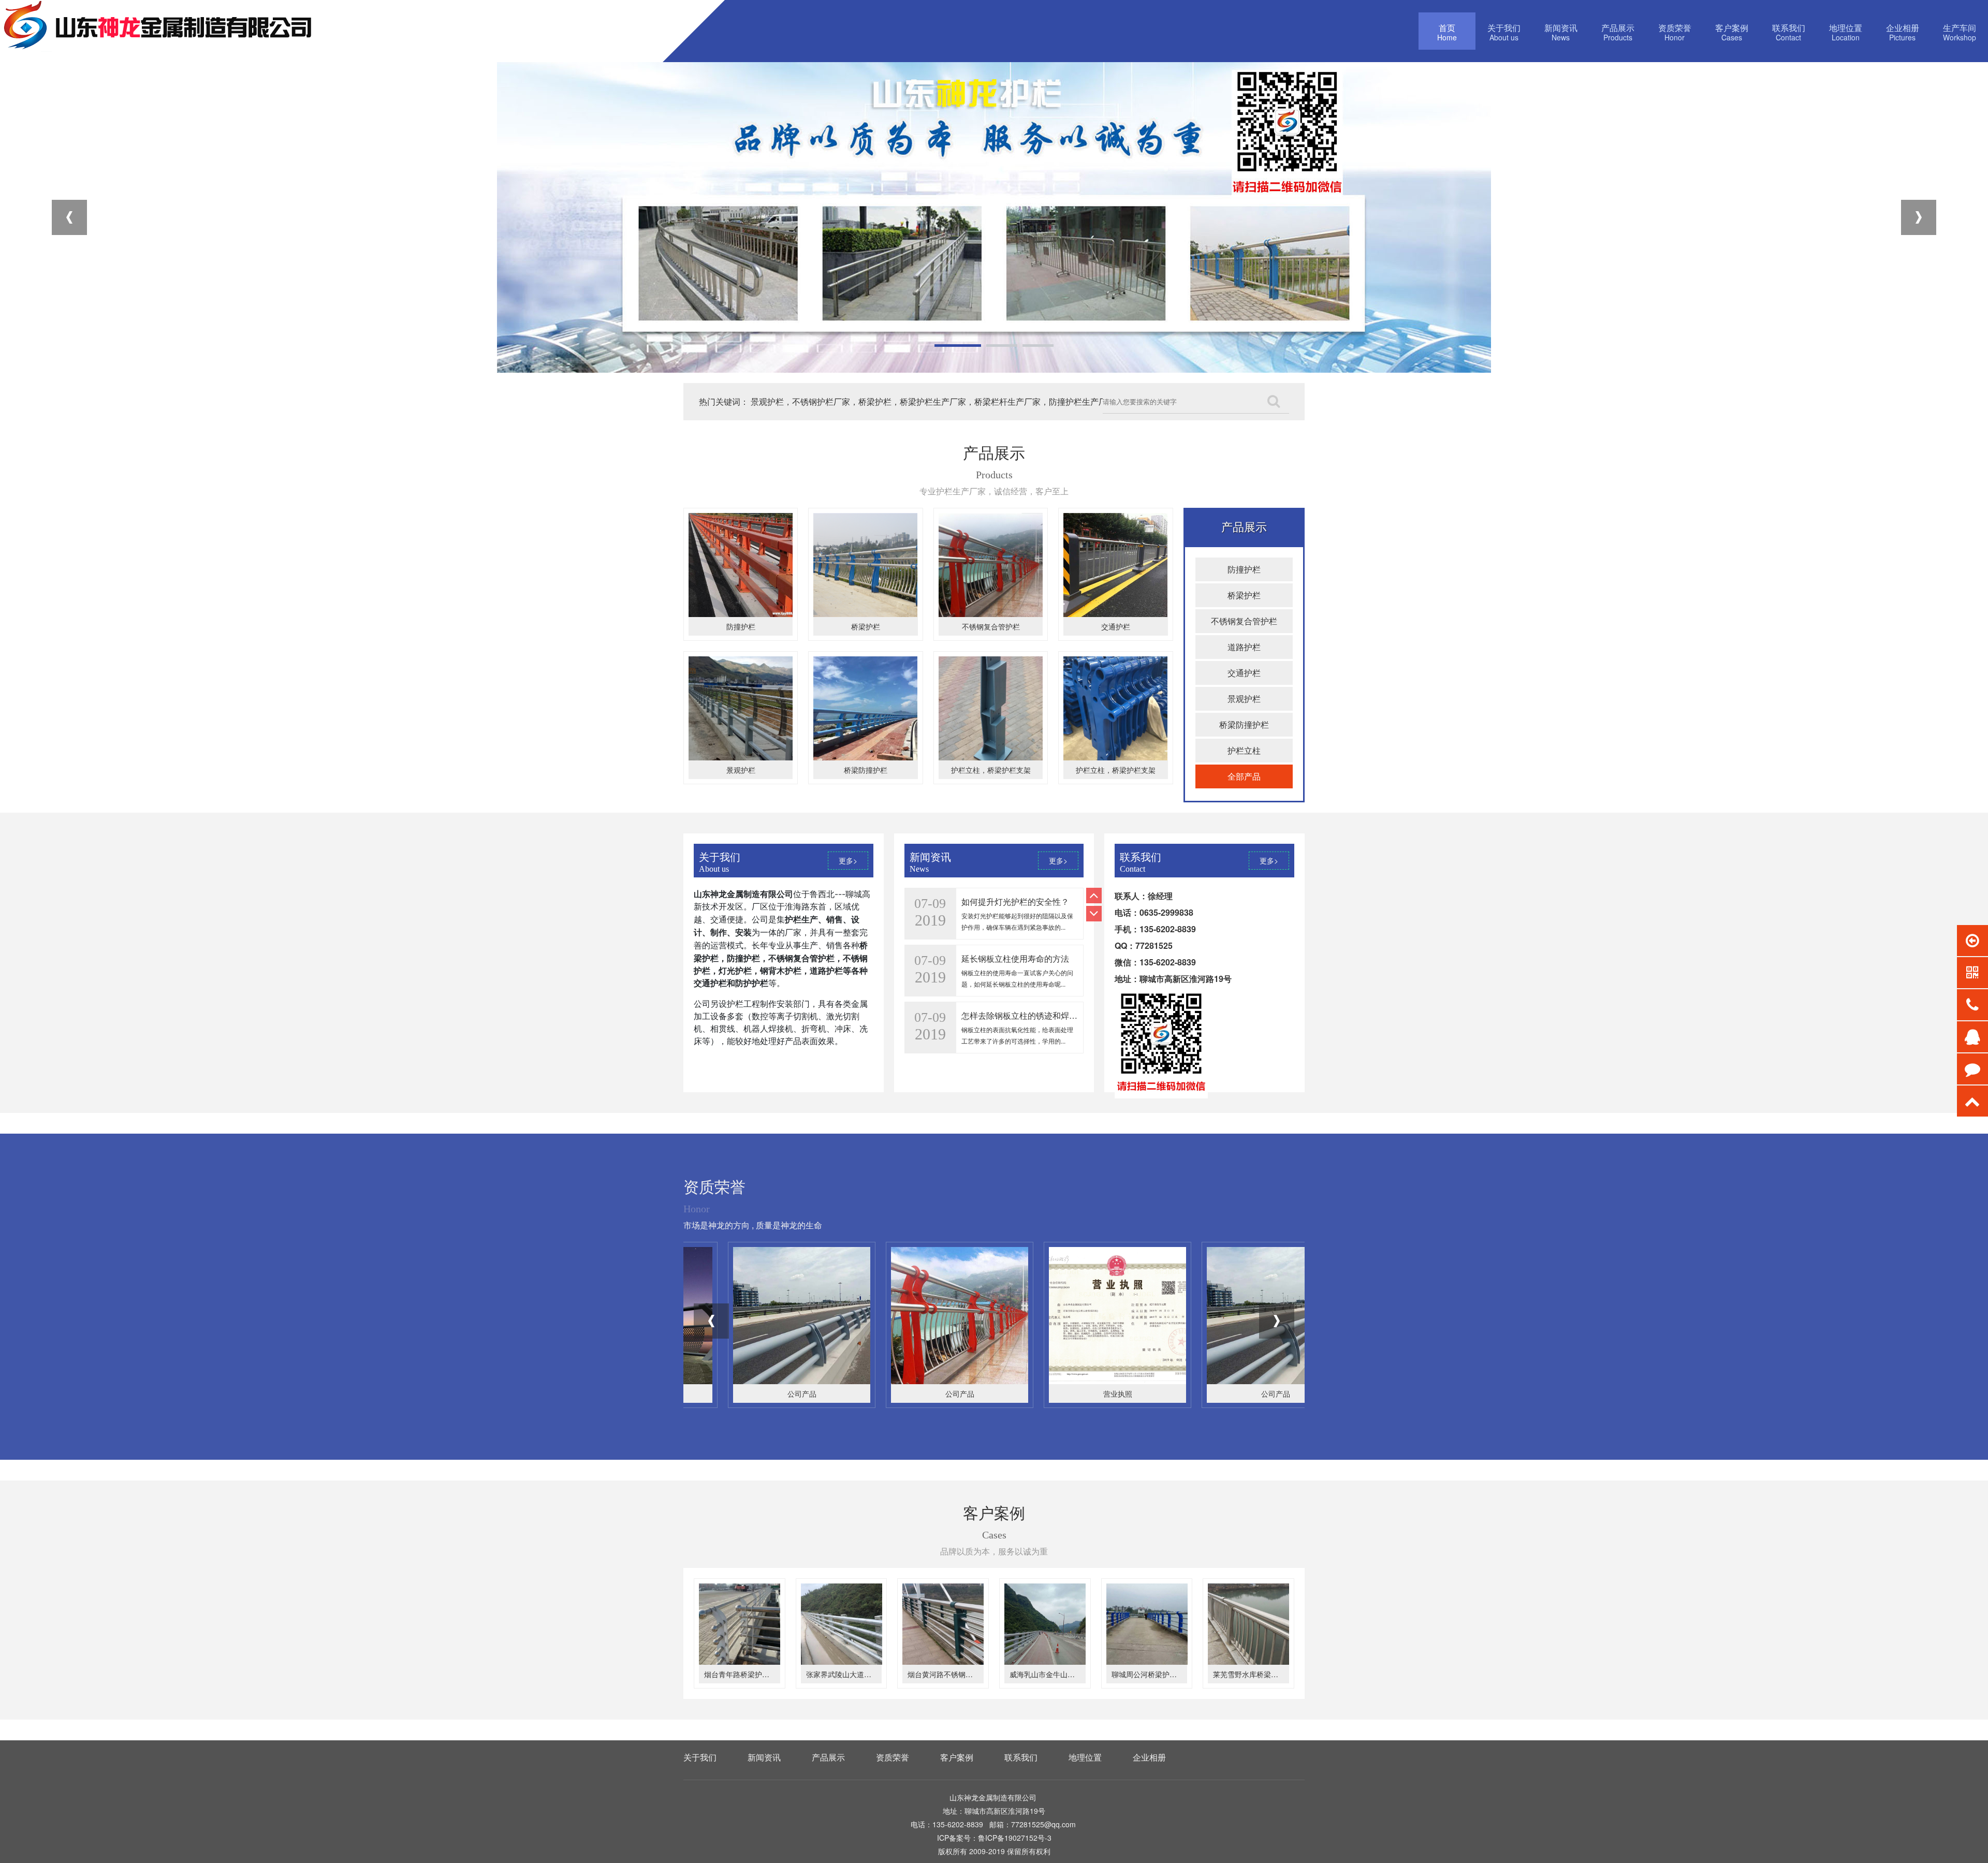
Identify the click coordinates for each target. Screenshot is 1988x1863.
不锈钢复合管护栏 (991, 626)
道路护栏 (1244, 647)
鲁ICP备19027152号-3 (1015, 1838)
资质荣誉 (893, 1757)
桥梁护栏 (866, 626)
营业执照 (915, 1393)
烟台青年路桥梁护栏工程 (744, 1674)
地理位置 (1085, 1757)
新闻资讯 (764, 1757)
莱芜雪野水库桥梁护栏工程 (1256, 1674)
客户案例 (957, 1757)
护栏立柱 (1244, 750)
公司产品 (757, 1393)
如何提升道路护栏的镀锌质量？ (1019, 1015)
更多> (848, 860)
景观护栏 (741, 770)
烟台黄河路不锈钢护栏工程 (951, 1674)
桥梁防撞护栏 (866, 770)
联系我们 (1021, 1757)
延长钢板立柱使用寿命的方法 (1015, 901)
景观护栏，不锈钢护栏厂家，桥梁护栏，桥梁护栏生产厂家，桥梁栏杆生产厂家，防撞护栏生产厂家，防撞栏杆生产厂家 (970, 401)
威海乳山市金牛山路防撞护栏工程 (1064, 1674)
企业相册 (1149, 1757)
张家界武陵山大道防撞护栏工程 (857, 1674)
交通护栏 (1116, 626)
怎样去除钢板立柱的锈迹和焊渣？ (1024, 958)
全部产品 (1244, 776)
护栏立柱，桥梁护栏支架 (991, 770)
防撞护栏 (741, 626)
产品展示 (828, 1757)
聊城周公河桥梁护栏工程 (1151, 1674)
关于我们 (700, 1757)
